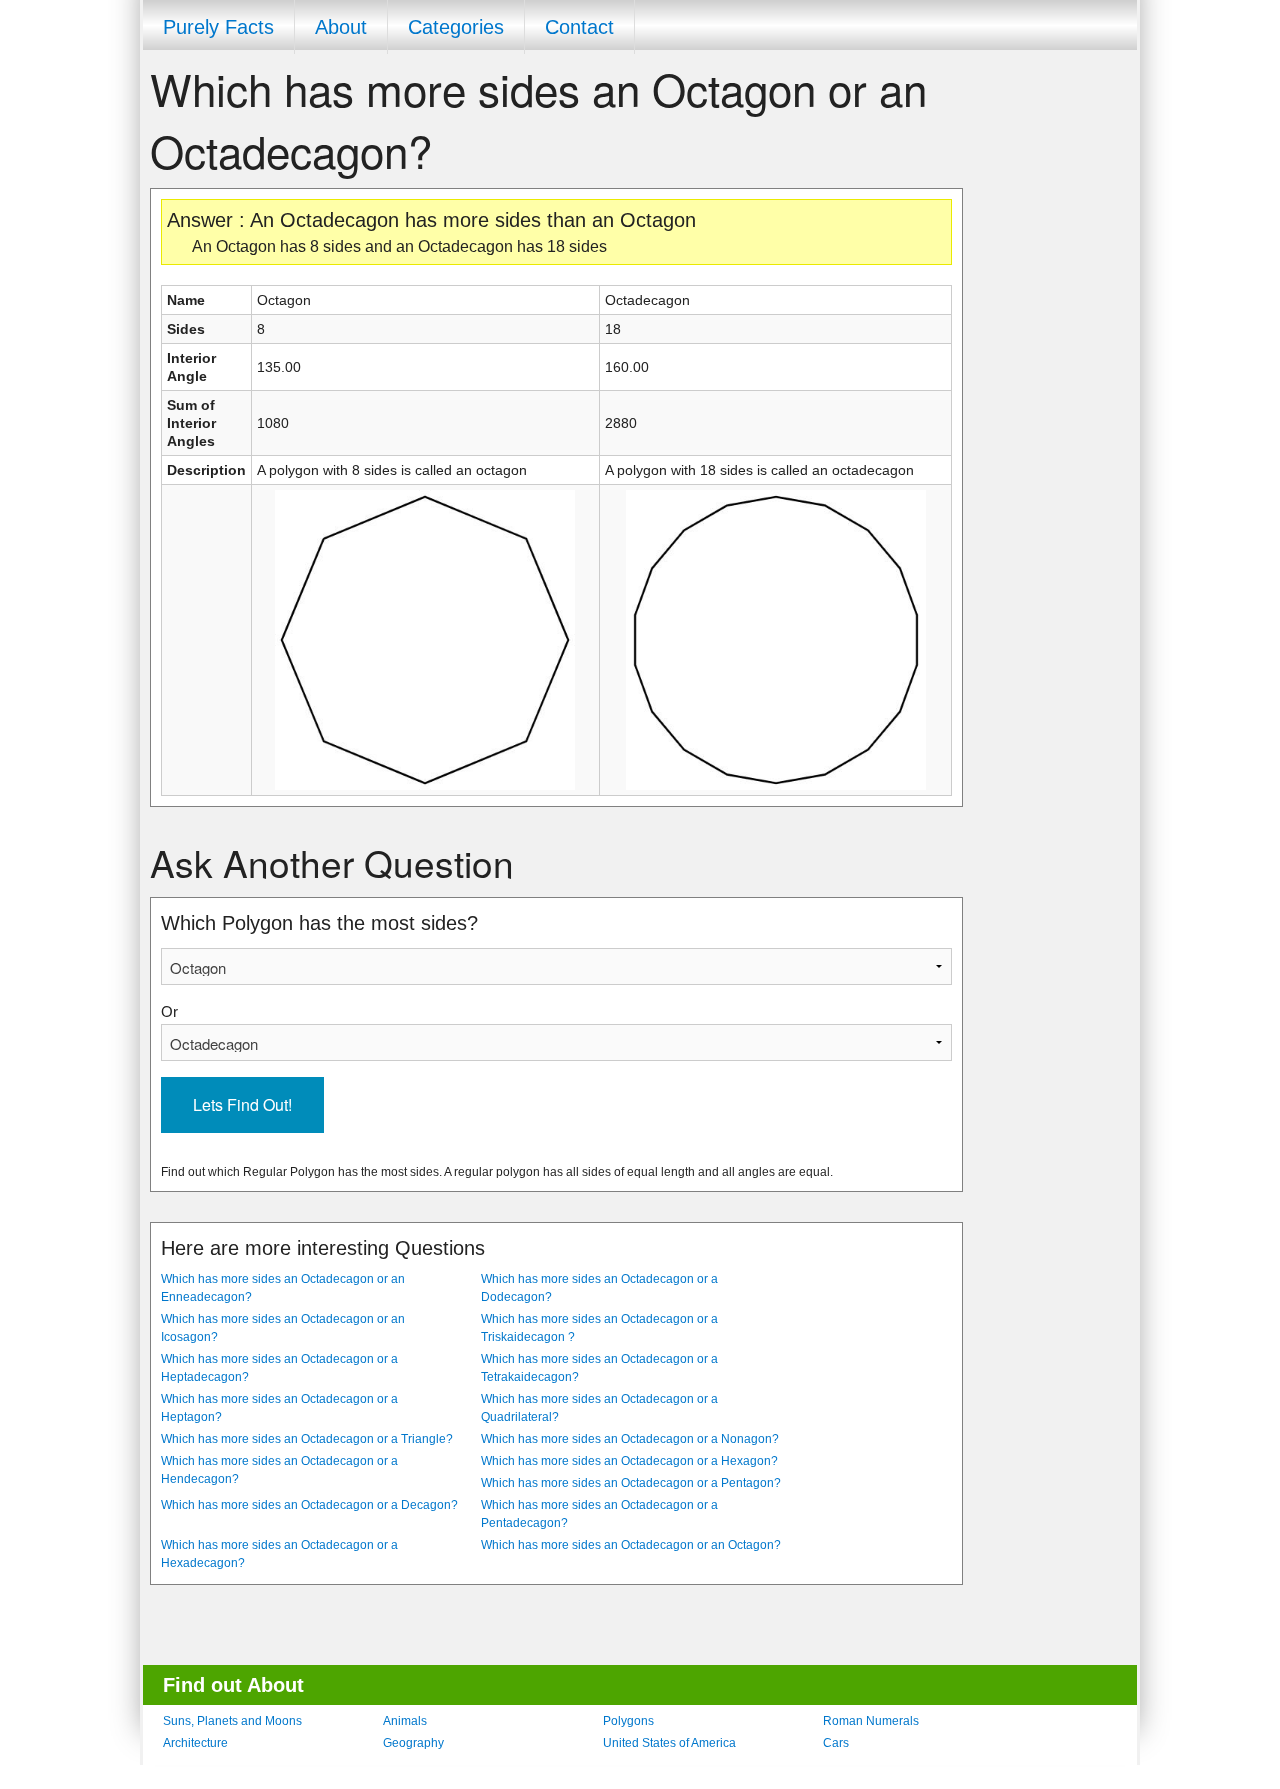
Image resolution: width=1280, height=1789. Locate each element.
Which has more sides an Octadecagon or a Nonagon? (630, 1439)
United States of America (669, 1743)
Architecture (195, 1743)
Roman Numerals (871, 1721)
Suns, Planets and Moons (232, 1721)
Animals (405, 1721)
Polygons (628, 1721)
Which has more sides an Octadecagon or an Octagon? (631, 1545)
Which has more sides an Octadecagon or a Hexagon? (629, 1461)
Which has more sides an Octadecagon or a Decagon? (309, 1505)
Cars (836, 1743)
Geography (413, 1743)
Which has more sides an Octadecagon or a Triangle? (307, 1439)
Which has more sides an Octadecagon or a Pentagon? (631, 1483)
